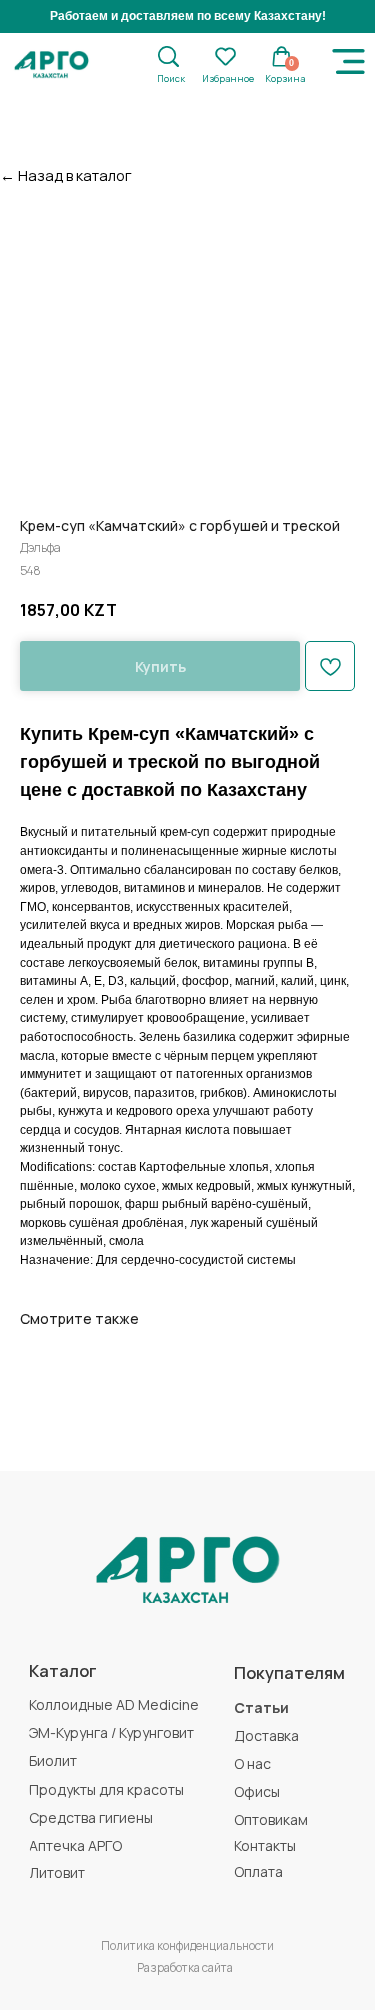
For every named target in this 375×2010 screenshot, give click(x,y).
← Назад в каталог (66, 175)
